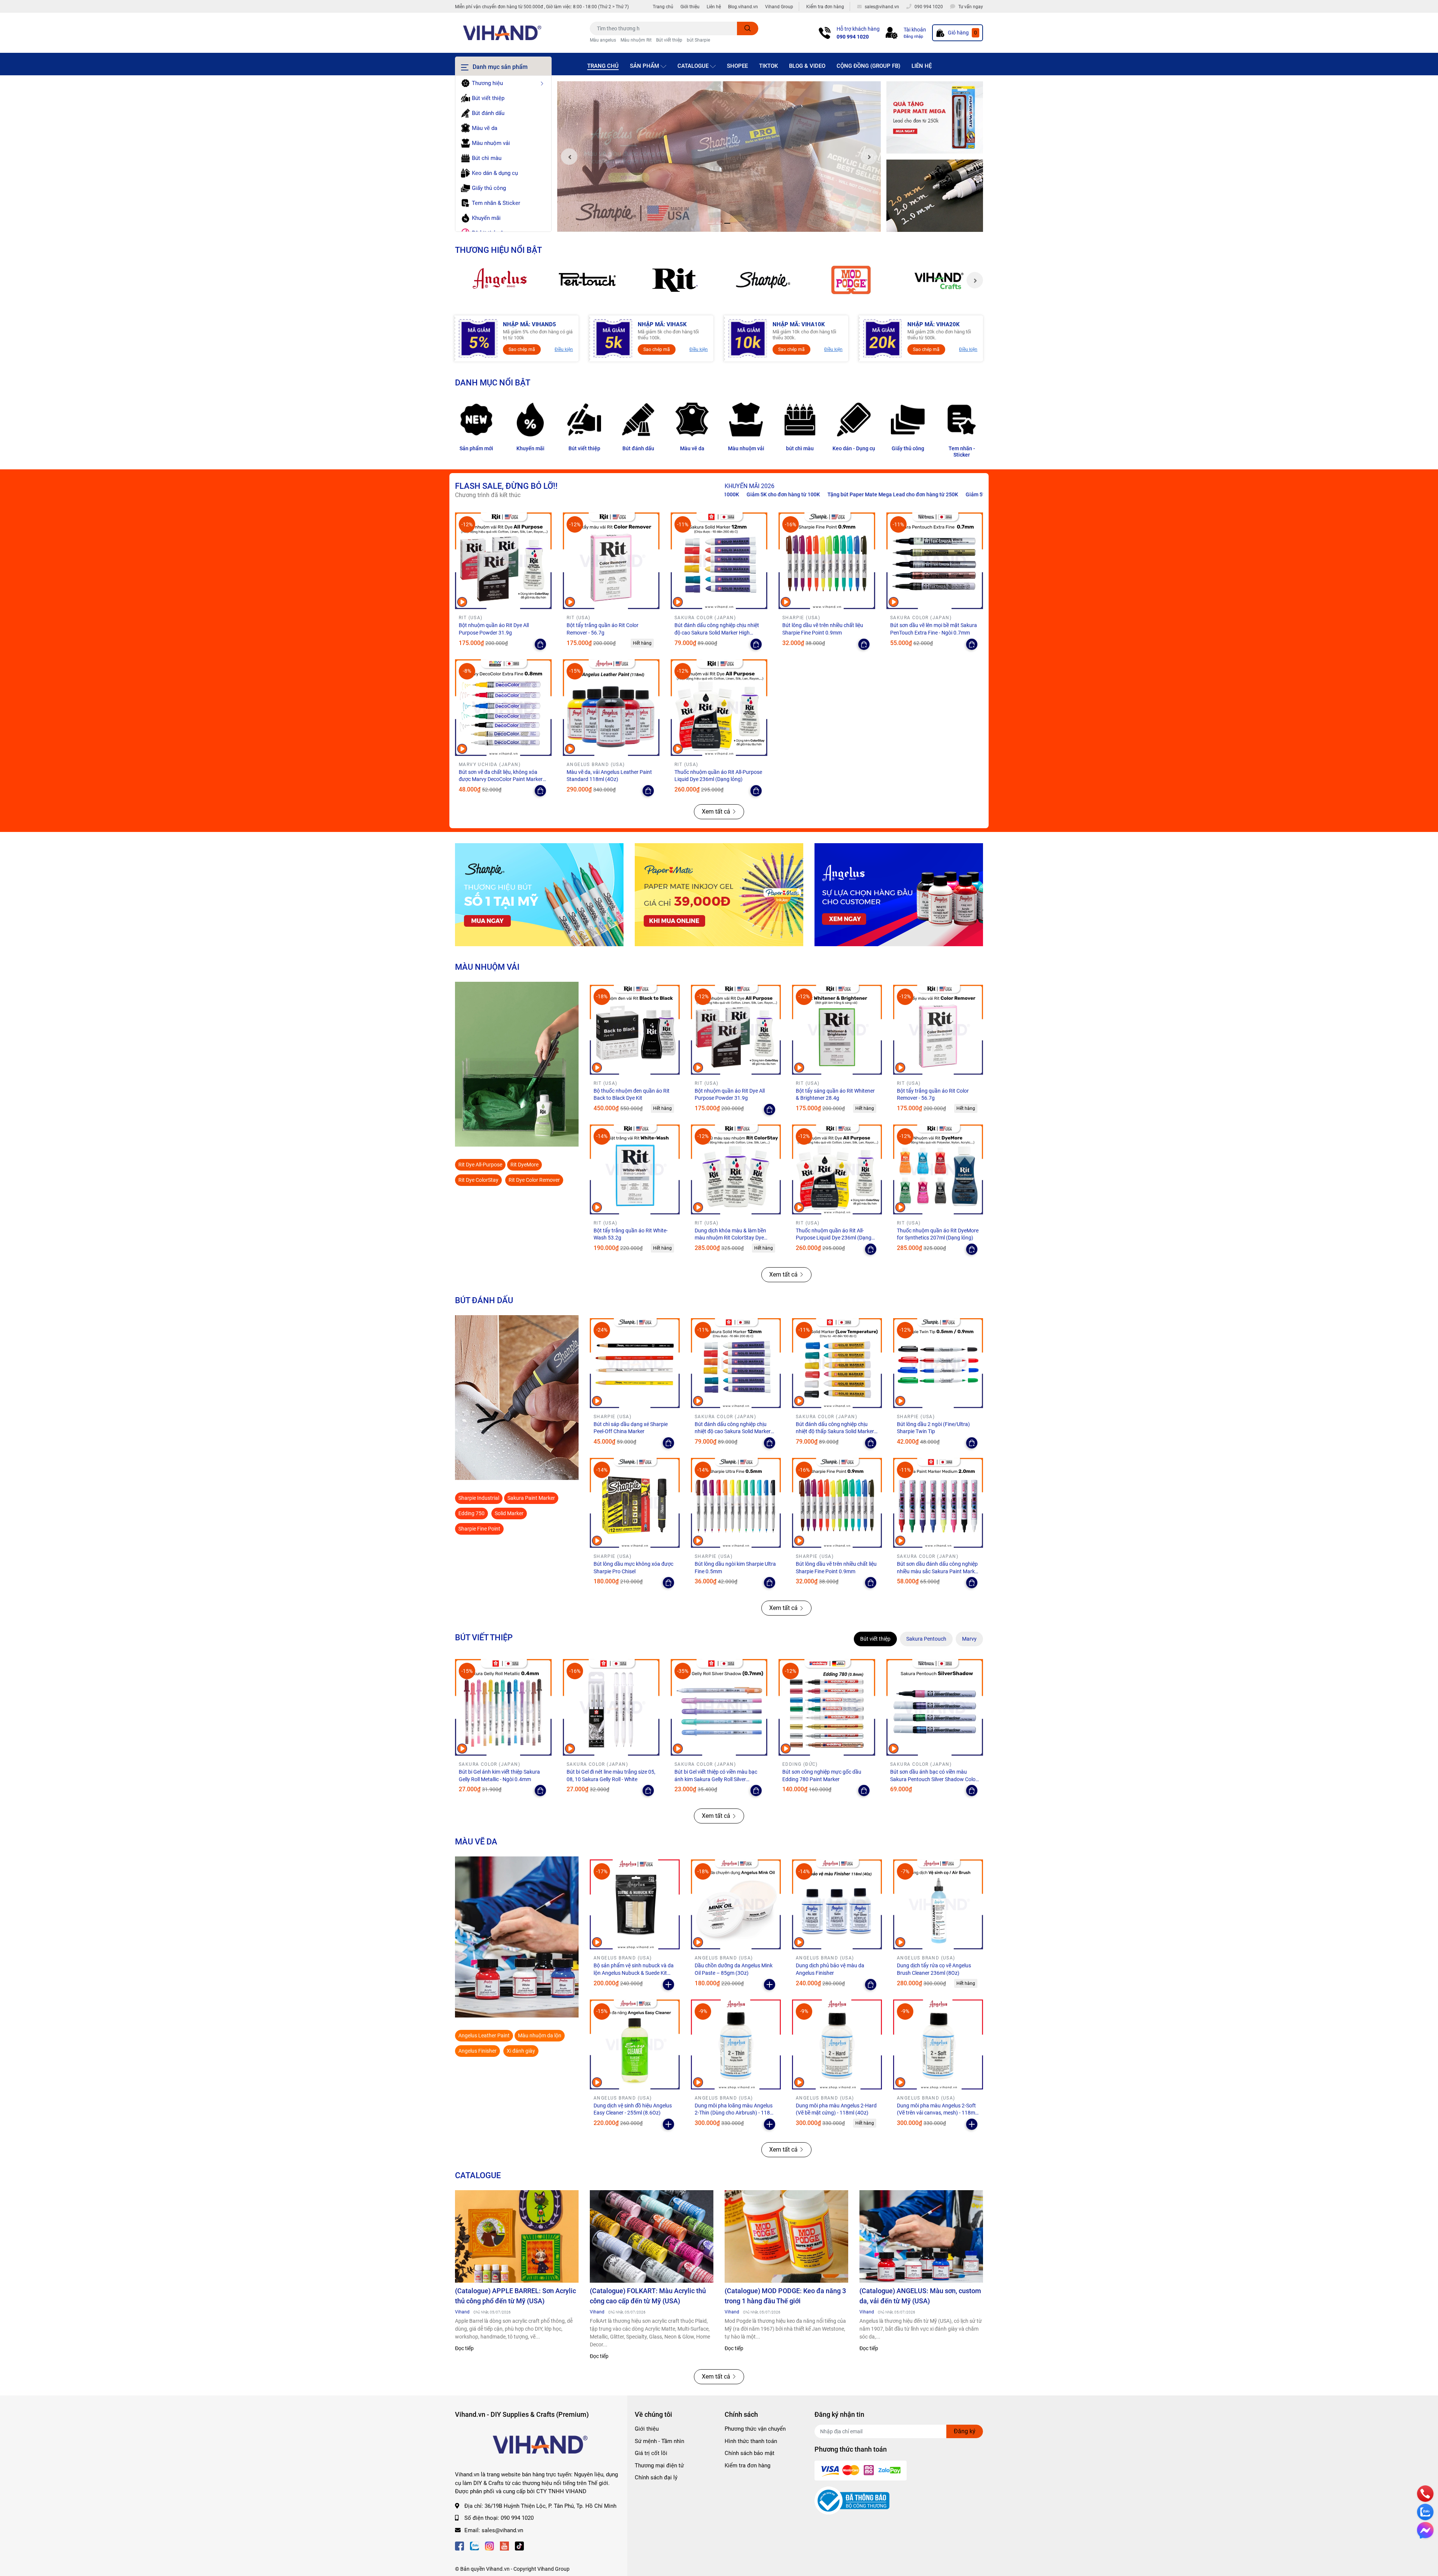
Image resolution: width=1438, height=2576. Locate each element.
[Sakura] (587, 280)
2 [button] (719, 223)
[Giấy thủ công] (908, 420)
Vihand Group (779, 7)
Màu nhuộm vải (746, 448)
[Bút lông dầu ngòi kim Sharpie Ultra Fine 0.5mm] (736, 1503)
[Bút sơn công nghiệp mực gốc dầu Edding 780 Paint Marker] (827, 1707)
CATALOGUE (478, 2175)
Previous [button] (569, 157)
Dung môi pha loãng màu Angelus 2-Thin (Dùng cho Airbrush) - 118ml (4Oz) (735, 2113)
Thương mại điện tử (659, 2465)
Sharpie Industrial (479, 1498)
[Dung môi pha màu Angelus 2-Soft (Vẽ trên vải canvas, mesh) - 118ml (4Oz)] (938, 2044)
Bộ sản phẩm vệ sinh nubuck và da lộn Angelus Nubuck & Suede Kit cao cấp (634, 1973)
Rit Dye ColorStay (478, 1180)
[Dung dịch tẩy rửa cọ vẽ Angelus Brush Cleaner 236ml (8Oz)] (938, 1904)
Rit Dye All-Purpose (480, 1165)
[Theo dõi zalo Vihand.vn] (474, 2545)
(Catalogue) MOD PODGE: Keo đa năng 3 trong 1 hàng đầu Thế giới (785, 2296)
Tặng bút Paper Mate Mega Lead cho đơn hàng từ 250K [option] (733, 494)
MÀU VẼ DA (476, 1841)
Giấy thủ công (908, 448)
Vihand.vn (498, 2569)
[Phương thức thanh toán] (861, 2470)
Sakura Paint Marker (531, 1498)
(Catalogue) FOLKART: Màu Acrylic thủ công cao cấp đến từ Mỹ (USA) (648, 2296)
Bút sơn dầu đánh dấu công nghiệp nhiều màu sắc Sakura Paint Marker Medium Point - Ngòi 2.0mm (938, 1571)
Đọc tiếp (464, 2348)
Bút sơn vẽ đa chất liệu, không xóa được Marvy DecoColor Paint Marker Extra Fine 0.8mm (501, 779)
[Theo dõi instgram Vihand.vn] (489, 2545)
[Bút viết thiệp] (584, 420)
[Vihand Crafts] (939, 280)
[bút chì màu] (800, 420)
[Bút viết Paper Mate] (719, 895)
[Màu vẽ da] (692, 420)
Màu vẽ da (692, 448)
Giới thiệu (690, 7)
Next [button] (869, 157)
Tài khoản (915, 30)
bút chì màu (800, 448)
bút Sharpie (698, 40)
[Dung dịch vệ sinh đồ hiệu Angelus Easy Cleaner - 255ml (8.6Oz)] (635, 2044)
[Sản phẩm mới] (476, 420)
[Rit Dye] (675, 280)
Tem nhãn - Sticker (962, 452)
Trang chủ (663, 7)
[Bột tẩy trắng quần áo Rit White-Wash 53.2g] (635, 1169)
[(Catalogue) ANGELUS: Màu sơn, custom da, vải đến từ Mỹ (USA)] (921, 2237)
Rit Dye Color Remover (534, 1180)
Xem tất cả (716, 812)
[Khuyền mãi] (935, 118)
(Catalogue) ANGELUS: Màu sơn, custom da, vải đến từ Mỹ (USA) (920, 2296)
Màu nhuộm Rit (636, 40)
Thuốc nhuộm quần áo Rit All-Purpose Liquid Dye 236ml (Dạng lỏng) (834, 1238)
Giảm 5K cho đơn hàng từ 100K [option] (927, 494)
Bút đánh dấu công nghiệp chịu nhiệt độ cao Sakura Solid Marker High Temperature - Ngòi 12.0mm (717, 632)
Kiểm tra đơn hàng (825, 7)
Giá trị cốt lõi (651, 2453)
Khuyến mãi (530, 448)
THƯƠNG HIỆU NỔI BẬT (498, 250)
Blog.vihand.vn (743, 7)
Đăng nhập (913, 37)
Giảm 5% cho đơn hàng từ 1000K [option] (845, 494)
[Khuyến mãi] (530, 420)
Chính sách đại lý (656, 2477)
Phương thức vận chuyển (755, 2429)
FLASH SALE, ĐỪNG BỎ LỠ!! (506, 486)
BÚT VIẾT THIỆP (484, 1637)
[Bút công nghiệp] (517, 1398)
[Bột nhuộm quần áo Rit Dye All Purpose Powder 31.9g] (503, 561)
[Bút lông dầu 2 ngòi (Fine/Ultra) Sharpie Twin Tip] (938, 1363)
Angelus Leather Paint (484, 2035)
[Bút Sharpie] (539, 895)
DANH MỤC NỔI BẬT (493, 382)
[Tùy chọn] (540, 644)
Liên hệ (714, 7)
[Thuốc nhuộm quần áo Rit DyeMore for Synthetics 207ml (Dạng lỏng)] (938, 1169)
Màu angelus (603, 40)
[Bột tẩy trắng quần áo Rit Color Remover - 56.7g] (611, 561)
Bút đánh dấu (638, 448)
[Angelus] (499, 280)
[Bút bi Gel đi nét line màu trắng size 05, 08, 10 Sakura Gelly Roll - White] (611, 1707)
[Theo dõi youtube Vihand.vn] (504, 2545)
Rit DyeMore (524, 1165)
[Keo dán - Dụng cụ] (854, 420)
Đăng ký (965, 2431)
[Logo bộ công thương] (852, 2500)
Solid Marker (509, 1513)
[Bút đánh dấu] (638, 420)
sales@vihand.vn (502, 2530)
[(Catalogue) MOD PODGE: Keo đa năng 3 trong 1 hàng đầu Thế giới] (786, 2237)
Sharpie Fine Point (479, 1529)
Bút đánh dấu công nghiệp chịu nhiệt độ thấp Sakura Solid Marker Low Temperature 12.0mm (835, 1431)
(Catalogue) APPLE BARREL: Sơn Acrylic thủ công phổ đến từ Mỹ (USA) (515, 2296)
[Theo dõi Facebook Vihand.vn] (459, 2545)
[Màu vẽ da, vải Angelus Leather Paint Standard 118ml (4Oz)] (611, 708)
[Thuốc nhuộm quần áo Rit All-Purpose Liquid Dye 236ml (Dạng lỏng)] (719, 708)
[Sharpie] (763, 280)
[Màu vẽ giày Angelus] (899, 895)
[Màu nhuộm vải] (746, 420)
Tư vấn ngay (971, 7)
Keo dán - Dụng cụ (854, 448)
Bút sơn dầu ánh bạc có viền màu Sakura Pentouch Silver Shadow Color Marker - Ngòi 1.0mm (934, 1779)
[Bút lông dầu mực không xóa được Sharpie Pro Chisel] (635, 1503)
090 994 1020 (853, 37)
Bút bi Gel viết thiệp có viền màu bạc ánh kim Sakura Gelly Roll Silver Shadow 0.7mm (716, 1779)
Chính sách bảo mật (750, 2453)
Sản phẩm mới (476, 448)
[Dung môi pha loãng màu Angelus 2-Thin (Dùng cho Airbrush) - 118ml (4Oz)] (736, 2044)
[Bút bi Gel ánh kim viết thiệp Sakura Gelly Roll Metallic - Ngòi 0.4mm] (503, 1707)
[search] (748, 28)
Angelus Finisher (477, 2051)
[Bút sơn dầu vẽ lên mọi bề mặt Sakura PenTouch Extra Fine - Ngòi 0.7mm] (935, 561)
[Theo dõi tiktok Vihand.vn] (519, 2545)
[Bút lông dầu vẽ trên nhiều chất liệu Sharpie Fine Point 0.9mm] (827, 561)
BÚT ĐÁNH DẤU (484, 1300)
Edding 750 (471, 1513)
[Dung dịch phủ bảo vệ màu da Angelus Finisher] (837, 1904)
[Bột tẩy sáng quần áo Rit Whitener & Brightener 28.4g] (837, 1030)
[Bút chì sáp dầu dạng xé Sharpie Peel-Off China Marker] (635, 1363)
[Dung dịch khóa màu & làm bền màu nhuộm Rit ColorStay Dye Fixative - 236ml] (736, 1169)
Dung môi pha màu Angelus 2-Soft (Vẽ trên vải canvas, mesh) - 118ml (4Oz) (937, 2113)
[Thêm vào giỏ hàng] (668, 1985)
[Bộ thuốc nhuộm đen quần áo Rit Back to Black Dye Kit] (635, 1030)
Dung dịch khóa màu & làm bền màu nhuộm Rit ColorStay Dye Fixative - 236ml (730, 1238)
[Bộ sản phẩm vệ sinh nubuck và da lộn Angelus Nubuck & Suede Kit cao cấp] (635, 1904)
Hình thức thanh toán (751, 2441)
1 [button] (711, 223)
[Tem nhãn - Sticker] (962, 420)
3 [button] (727, 223)
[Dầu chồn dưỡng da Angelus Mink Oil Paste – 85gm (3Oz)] (736, 1904)
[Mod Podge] (851, 280)
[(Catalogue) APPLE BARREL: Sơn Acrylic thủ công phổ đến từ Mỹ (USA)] (517, 2237)
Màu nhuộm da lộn (540, 2035)
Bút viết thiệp (669, 40)
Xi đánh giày (521, 2051)
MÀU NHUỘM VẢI (487, 967)
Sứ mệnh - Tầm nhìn (659, 2441)
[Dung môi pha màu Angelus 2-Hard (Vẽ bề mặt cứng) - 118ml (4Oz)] (837, 2044)
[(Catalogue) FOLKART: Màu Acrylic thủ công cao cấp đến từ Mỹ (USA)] (652, 2237)
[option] (719, 157)
